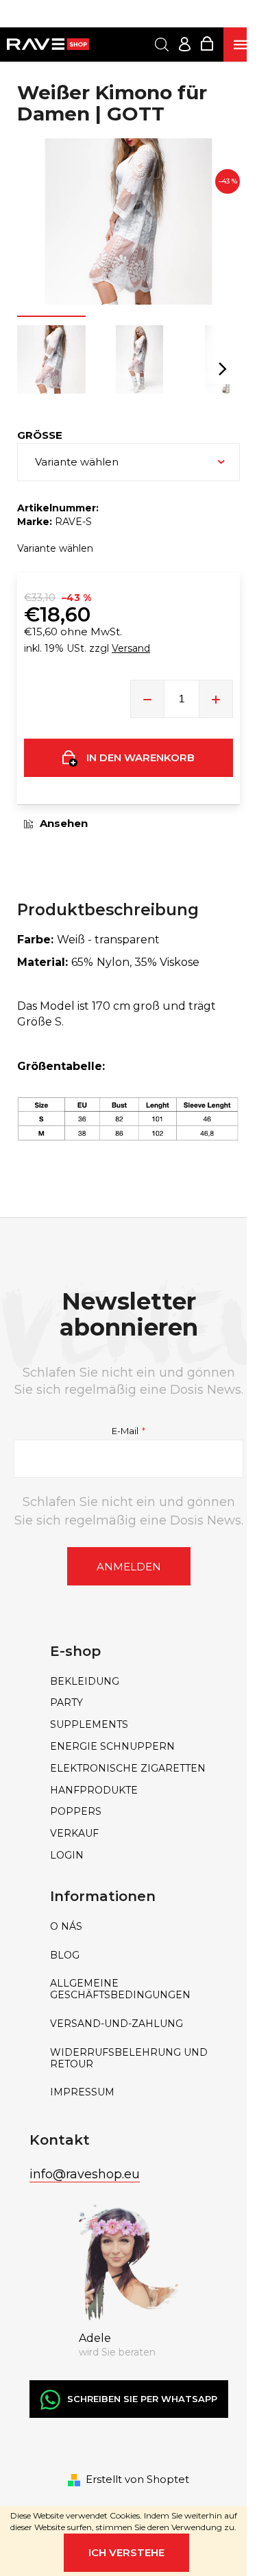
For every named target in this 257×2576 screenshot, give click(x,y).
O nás (66, 1927)
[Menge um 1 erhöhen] (216, 699)
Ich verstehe (126, 2552)
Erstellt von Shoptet (137, 2479)
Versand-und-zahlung (117, 2024)
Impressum (82, 2092)
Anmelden (129, 1567)
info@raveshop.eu (85, 2174)
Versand (131, 648)
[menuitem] (129, 1682)
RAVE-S (73, 522)
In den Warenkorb (140, 757)
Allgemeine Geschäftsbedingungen (120, 1989)
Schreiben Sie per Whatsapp (142, 2399)
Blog (65, 1955)
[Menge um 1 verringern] (147, 699)
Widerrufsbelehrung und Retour (129, 2058)
